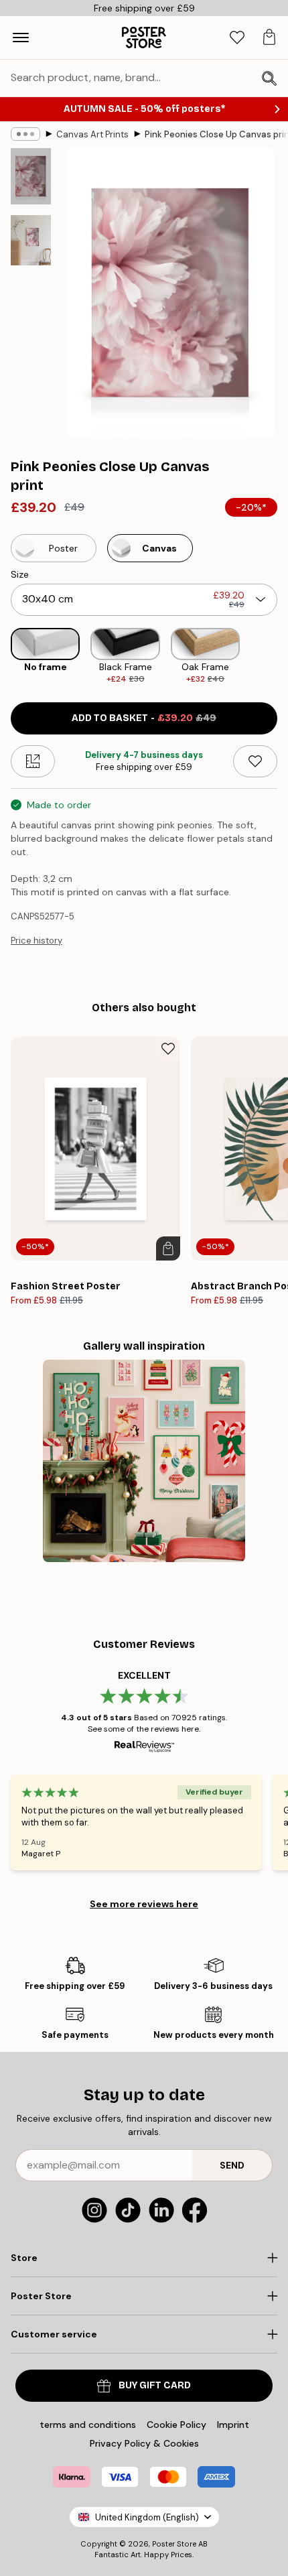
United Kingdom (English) (147, 2517)
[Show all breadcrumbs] (25, 134)
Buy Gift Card (155, 2385)
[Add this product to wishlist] (255, 761)
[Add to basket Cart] (168, 1248)
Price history (37, 941)
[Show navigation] (21, 38)
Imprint (233, 2425)
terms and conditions (88, 2425)
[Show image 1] (31, 176)
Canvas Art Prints (92, 134)
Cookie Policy (176, 2425)
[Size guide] (33, 761)
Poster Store (174, 2544)
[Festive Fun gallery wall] (144, 1461)
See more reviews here (144, 1904)
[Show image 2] (31, 240)
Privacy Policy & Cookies (144, 2443)
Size (20, 574)
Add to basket (144, 718)
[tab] (237, 38)
